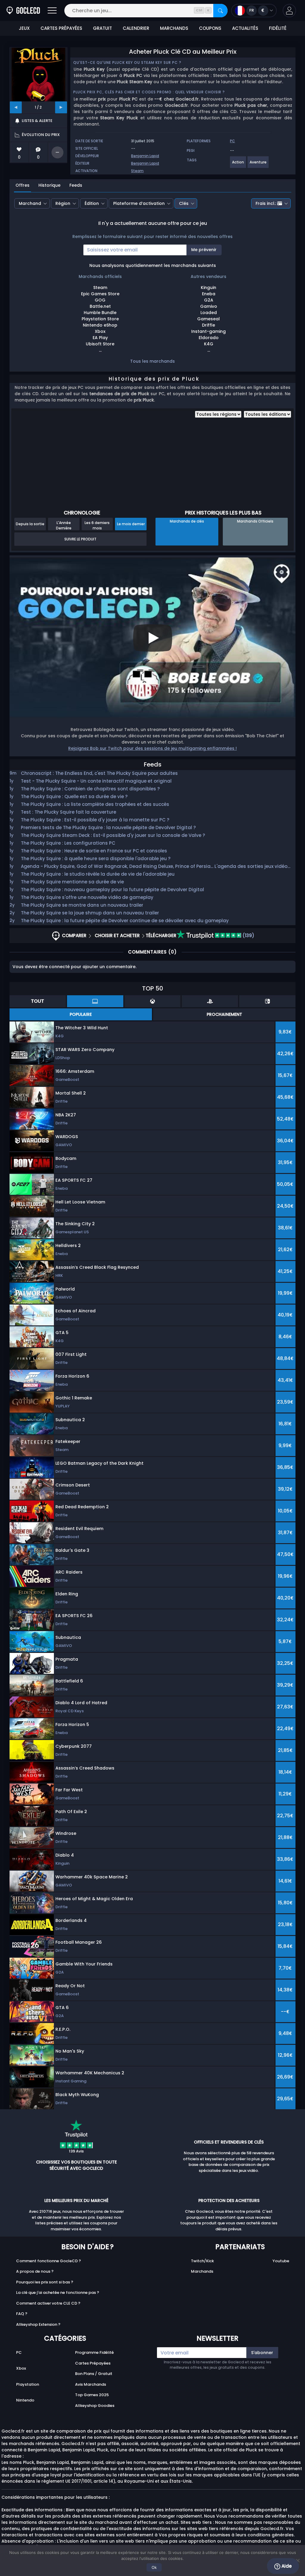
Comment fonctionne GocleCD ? (49, 2261)
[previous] (16, 107)
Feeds (76, 185)
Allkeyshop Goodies (95, 2406)
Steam (137, 171)
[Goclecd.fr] (23, 11)
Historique (49, 185)
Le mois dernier (131, 524)
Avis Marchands (91, 2384)
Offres (22, 185)
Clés (184, 203)
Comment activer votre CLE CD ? (48, 2303)
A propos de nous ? (35, 2271)
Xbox (21, 2368)
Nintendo (25, 2400)
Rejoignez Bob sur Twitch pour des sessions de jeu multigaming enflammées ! (152, 748)
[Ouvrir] (52, 11)
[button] (289, 11)
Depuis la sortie (30, 524)
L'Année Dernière (64, 525)
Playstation (28, 2384)
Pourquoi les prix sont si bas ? (45, 2282)
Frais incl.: (266, 203)
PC (19, 2352)
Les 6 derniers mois (97, 525)
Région (63, 203)
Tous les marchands (152, 361)
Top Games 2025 (92, 2395)
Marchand (30, 203)
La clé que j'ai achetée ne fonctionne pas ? (58, 2293)
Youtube (281, 2261)
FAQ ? (22, 2314)
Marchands (202, 2271)
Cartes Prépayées (93, 2363)
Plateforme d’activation (139, 203)
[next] (61, 107)
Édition (92, 203)
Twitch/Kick (202, 2261)
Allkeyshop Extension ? (38, 2324)
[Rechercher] (220, 11)
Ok (154, 2567)
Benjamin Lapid (145, 156)
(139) (248, 935)
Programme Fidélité (94, 2352)
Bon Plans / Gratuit (94, 2374)
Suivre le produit (80, 539)
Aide (286, 2566)
